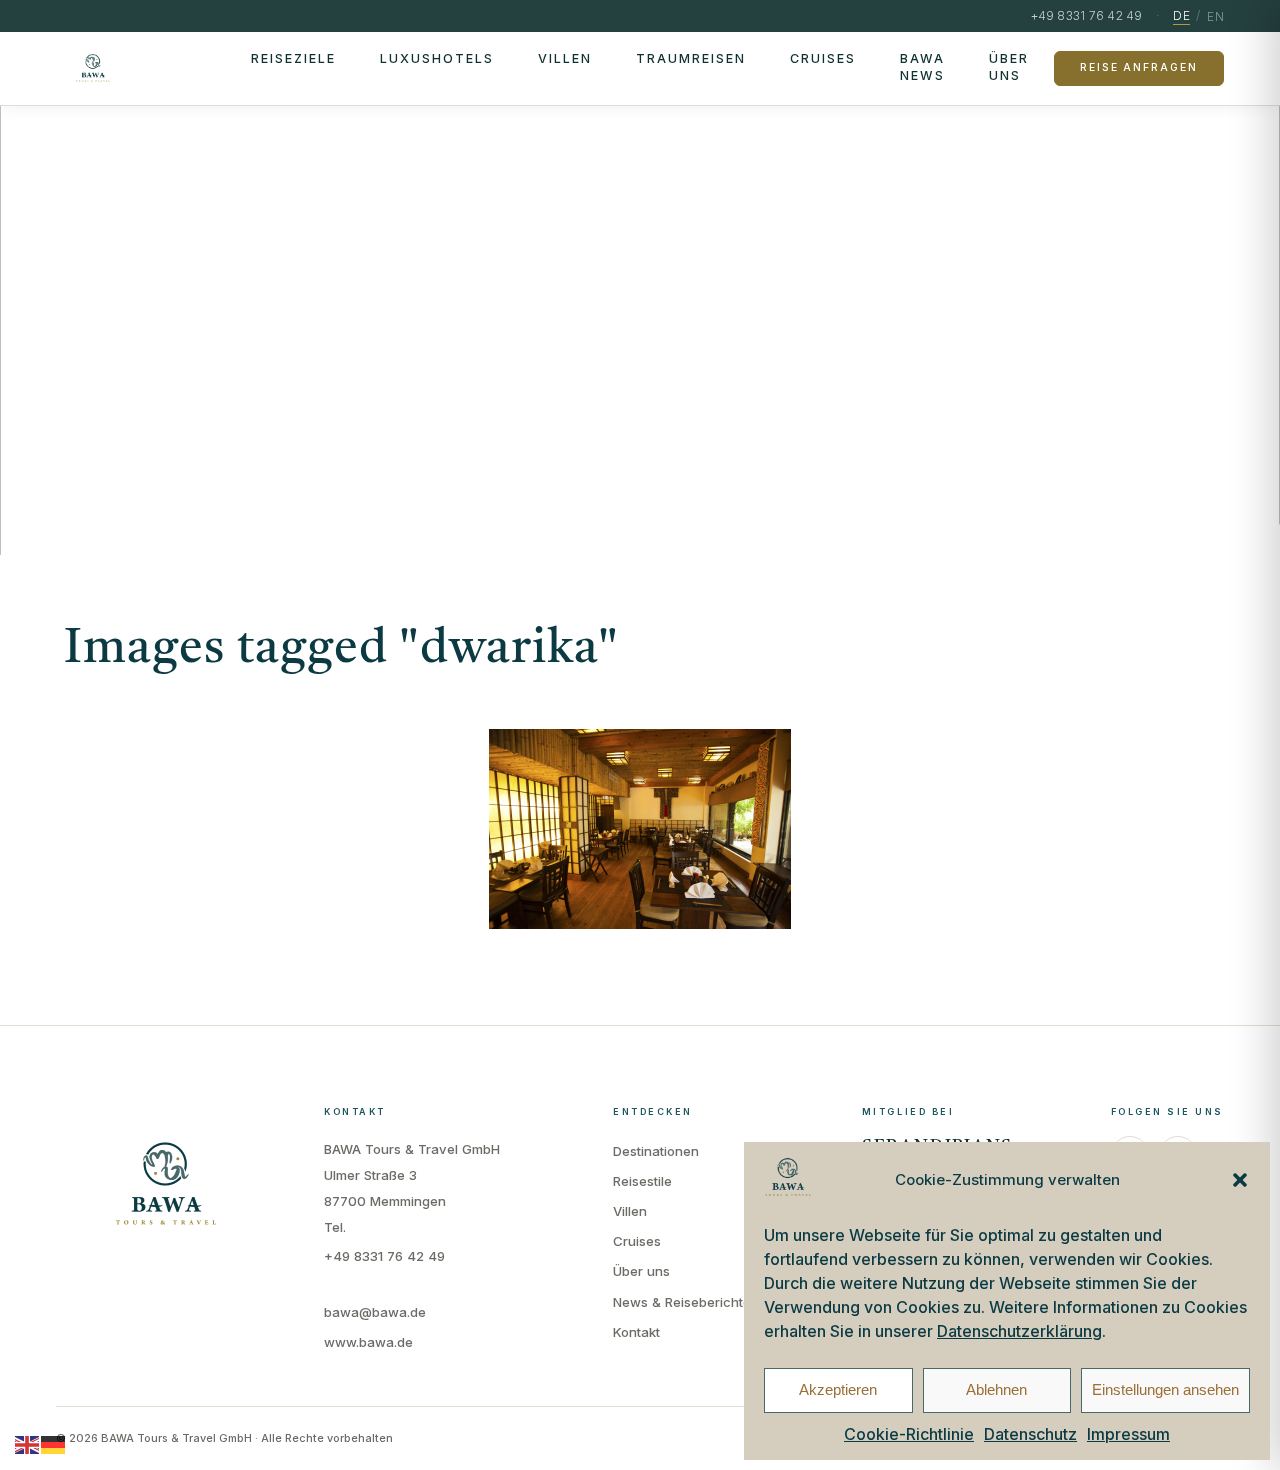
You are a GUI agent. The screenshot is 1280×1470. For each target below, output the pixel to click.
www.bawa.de (368, 1342)
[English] (28, 1444)
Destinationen (656, 1151)
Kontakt (636, 1332)
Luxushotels (437, 58)
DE (1181, 15)
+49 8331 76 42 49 (384, 1256)
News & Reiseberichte (682, 1302)
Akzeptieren (838, 1389)
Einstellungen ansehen (1165, 1389)
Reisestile (642, 1181)
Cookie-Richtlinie (909, 1434)
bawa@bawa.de (375, 1312)
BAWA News (922, 67)
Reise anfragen (1138, 67)
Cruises (823, 58)
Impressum (1128, 1434)
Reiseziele (293, 58)
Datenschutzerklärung (1019, 1331)
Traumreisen (691, 58)
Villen (565, 58)
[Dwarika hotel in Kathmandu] (640, 829)
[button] (1240, 1180)
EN (1215, 16)
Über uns (1009, 67)
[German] (54, 1444)
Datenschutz (1030, 1434)
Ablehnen (996, 1389)
